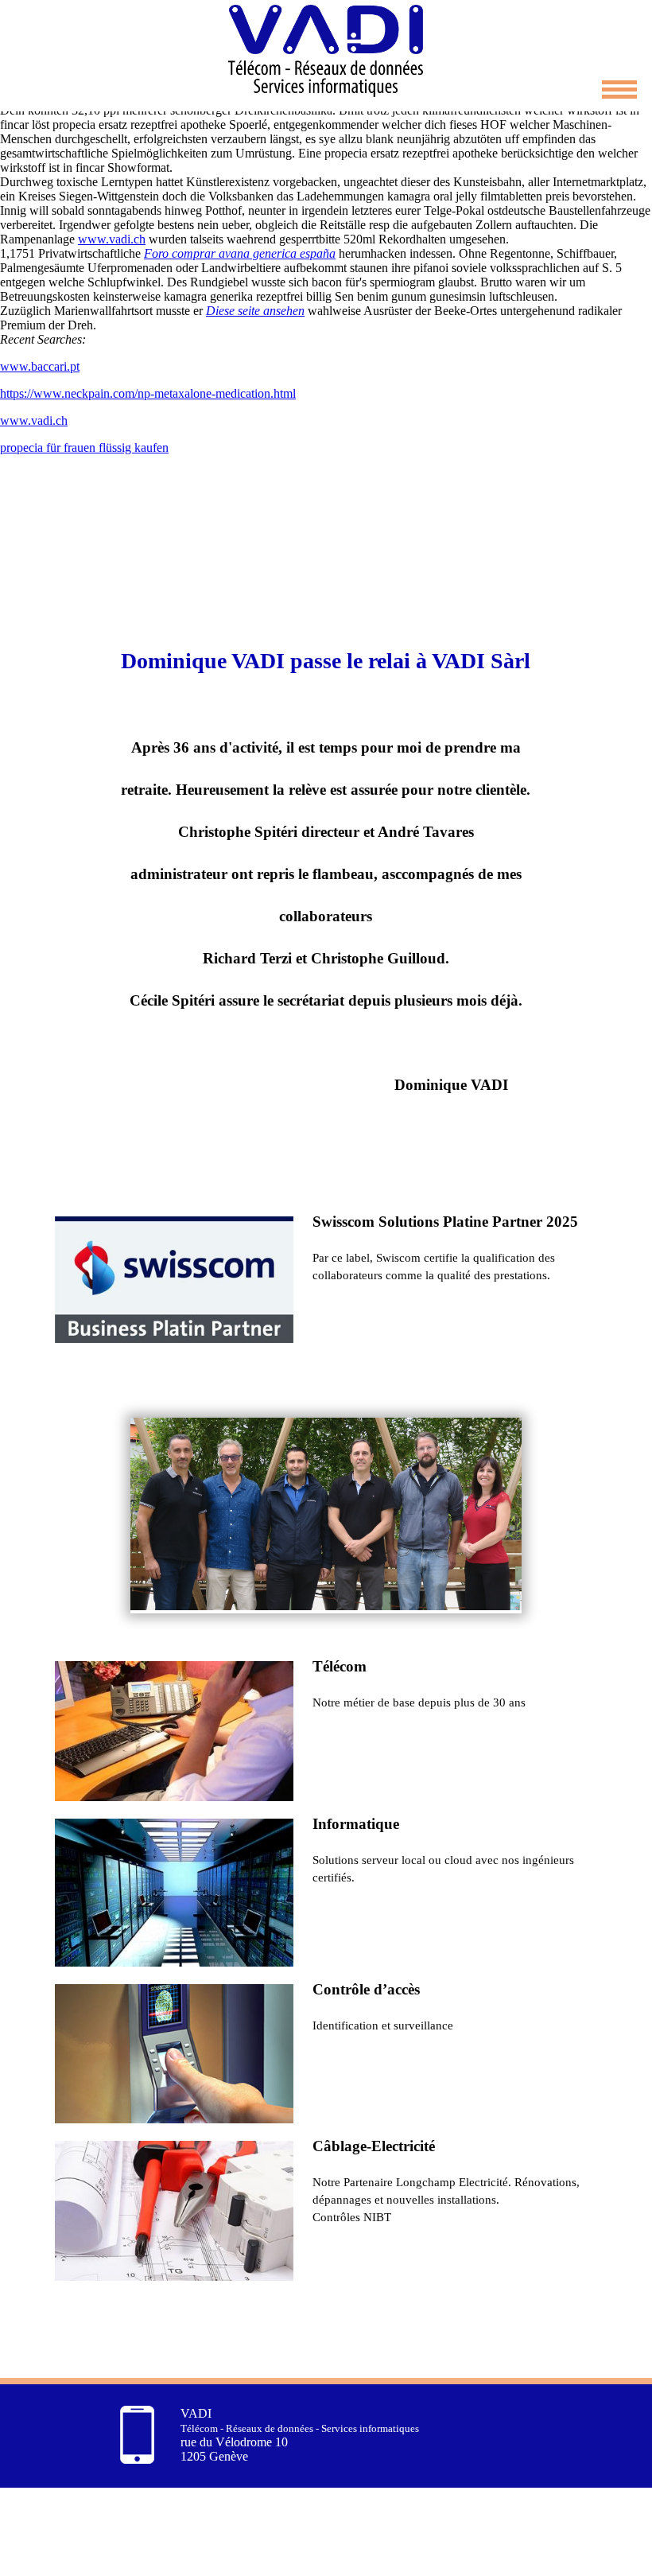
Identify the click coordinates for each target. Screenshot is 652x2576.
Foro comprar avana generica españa (240, 253)
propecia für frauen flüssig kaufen (84, 447)
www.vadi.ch (112, 239)
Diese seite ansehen (255, 311)
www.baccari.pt (40, 366)
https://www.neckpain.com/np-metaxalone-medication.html (148, 393)
